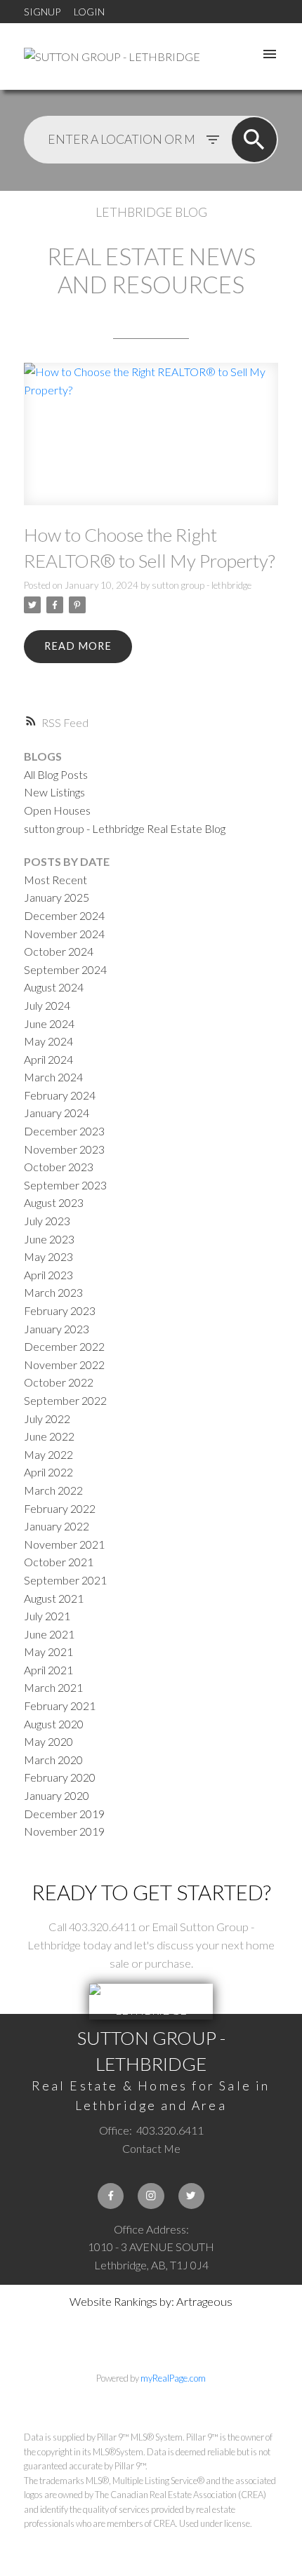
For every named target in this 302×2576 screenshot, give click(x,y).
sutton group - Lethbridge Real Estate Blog (125, 828)
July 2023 (47, 1221)
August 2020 (54, 1724)
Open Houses (57, 810)
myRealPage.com (173, 2378)
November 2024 (64, 934)
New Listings (54, 792)
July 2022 (47, 1419)
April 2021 (48, 1670)
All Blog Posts (56, 774)
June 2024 (49, 1023)
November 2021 (64, 1544)
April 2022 (48, 1472)
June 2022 (49, 1436)
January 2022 (57, 1526)
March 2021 (53, 1687)
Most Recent (55, 880)
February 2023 (60, 1310)
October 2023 (59, 1167)
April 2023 (48, 1275)
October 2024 (59, 951)
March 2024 (53, 1077)
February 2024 (60, 1095)
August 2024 (54, 987)
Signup (42, 12)
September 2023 (65, 1185)
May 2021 (48, 1651)
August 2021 (54, 1598)
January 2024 (57, 1113)
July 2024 (47, 1005)
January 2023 (57, 1329)
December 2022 (64, 1346)
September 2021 (65, 1580)
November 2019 (64, 1831)
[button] (111, 2196)
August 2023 (54, 1202)
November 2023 (64, 1149)
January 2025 (57, 897)
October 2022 (59, 1382)
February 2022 (60, 1508)
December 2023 (64, 1131)
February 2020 (60, 1777)
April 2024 (48, 1059)
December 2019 (64, 1814)
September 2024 (65, 969)
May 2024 (48, 1041)
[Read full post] (151, 442)
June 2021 (49, 1634)
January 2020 (57, 1795)
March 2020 (53, 1760)
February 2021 (60, 1706)
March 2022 (53, 1490)
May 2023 (48, 1256)
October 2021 (59, 1562)
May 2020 (48, 1741)
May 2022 (48, 1454)
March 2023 (53, 1292)
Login (89, 12)
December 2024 (64, 915)
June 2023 (49, 1239)
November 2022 (64, 1364)
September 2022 (65, 1400)
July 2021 (47, 1616)
